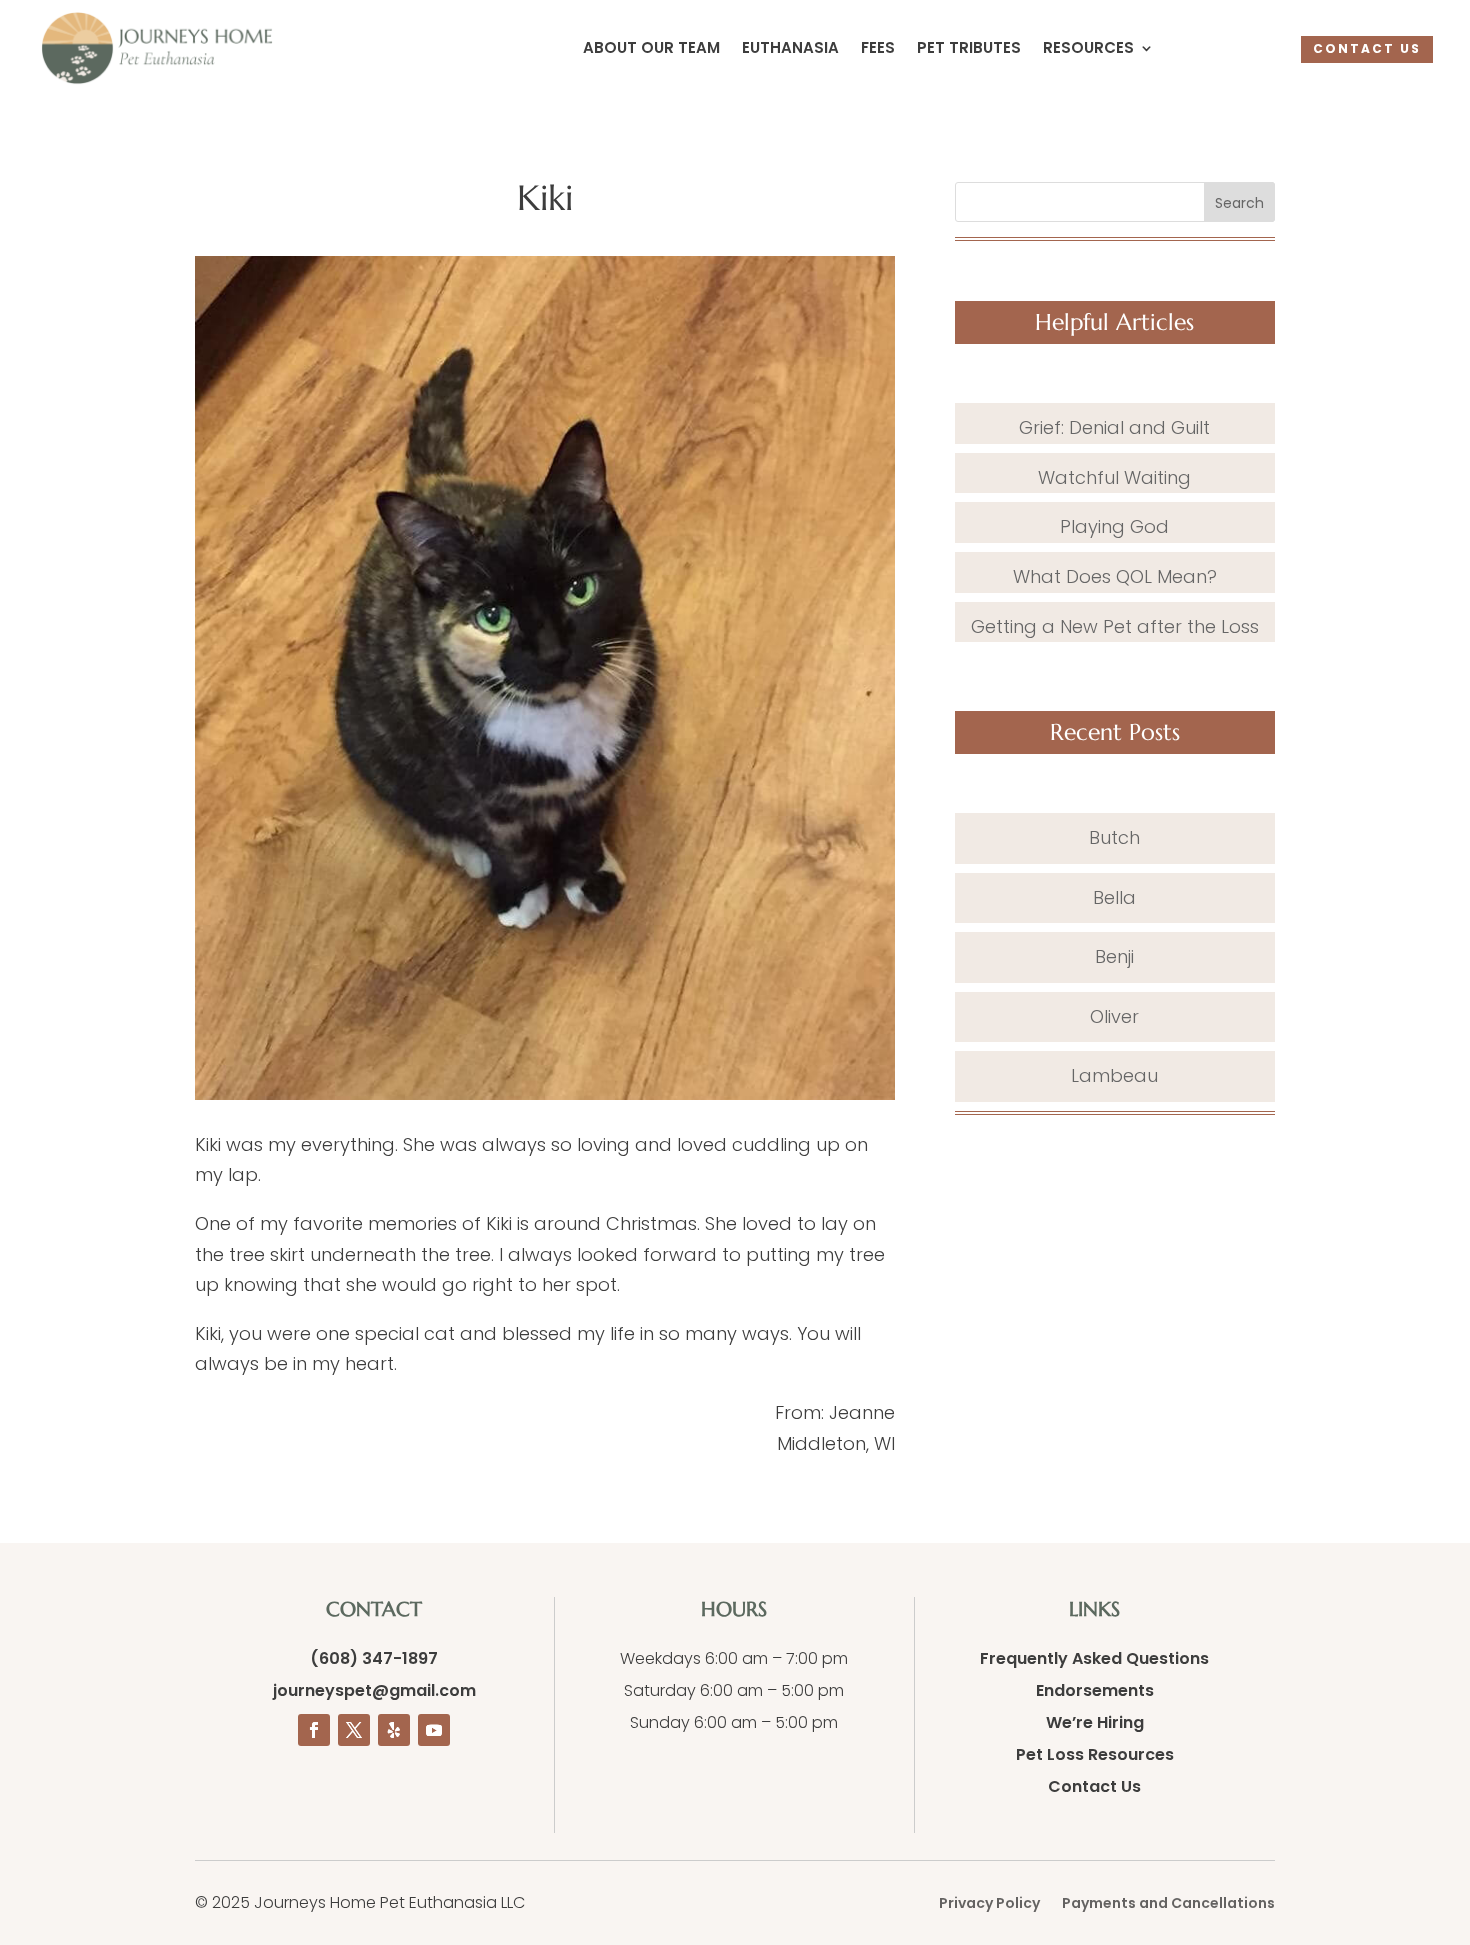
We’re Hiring (1095, 1722)
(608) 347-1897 (374, 1658)
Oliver (1114, 1016)
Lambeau (1114, 1075)
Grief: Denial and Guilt (1114, 427)
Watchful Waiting (1114, 477)
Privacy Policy (989, 1904)
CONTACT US (1367, 48)
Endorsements (1095, 1690)
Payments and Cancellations (1168, 1904)
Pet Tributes (969, 49)
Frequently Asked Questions (1094, 1658)
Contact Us (1094, 1786)
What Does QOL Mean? (1115, 576)
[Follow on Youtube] (434, 1730)
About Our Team (651, 49)
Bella (1114, 897)
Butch (1114, 837)
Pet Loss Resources (1095, 1754)
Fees (878, 49)
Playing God (1114, 526)
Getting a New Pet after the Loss (1115, 626)
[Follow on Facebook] (314, 1730)
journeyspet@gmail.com (374, 1690)
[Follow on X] (354, 1730)
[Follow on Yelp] (394, 1730)
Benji (1114, 956)
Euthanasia (790, 49)
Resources (1088, 49)
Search (1239, 203)
